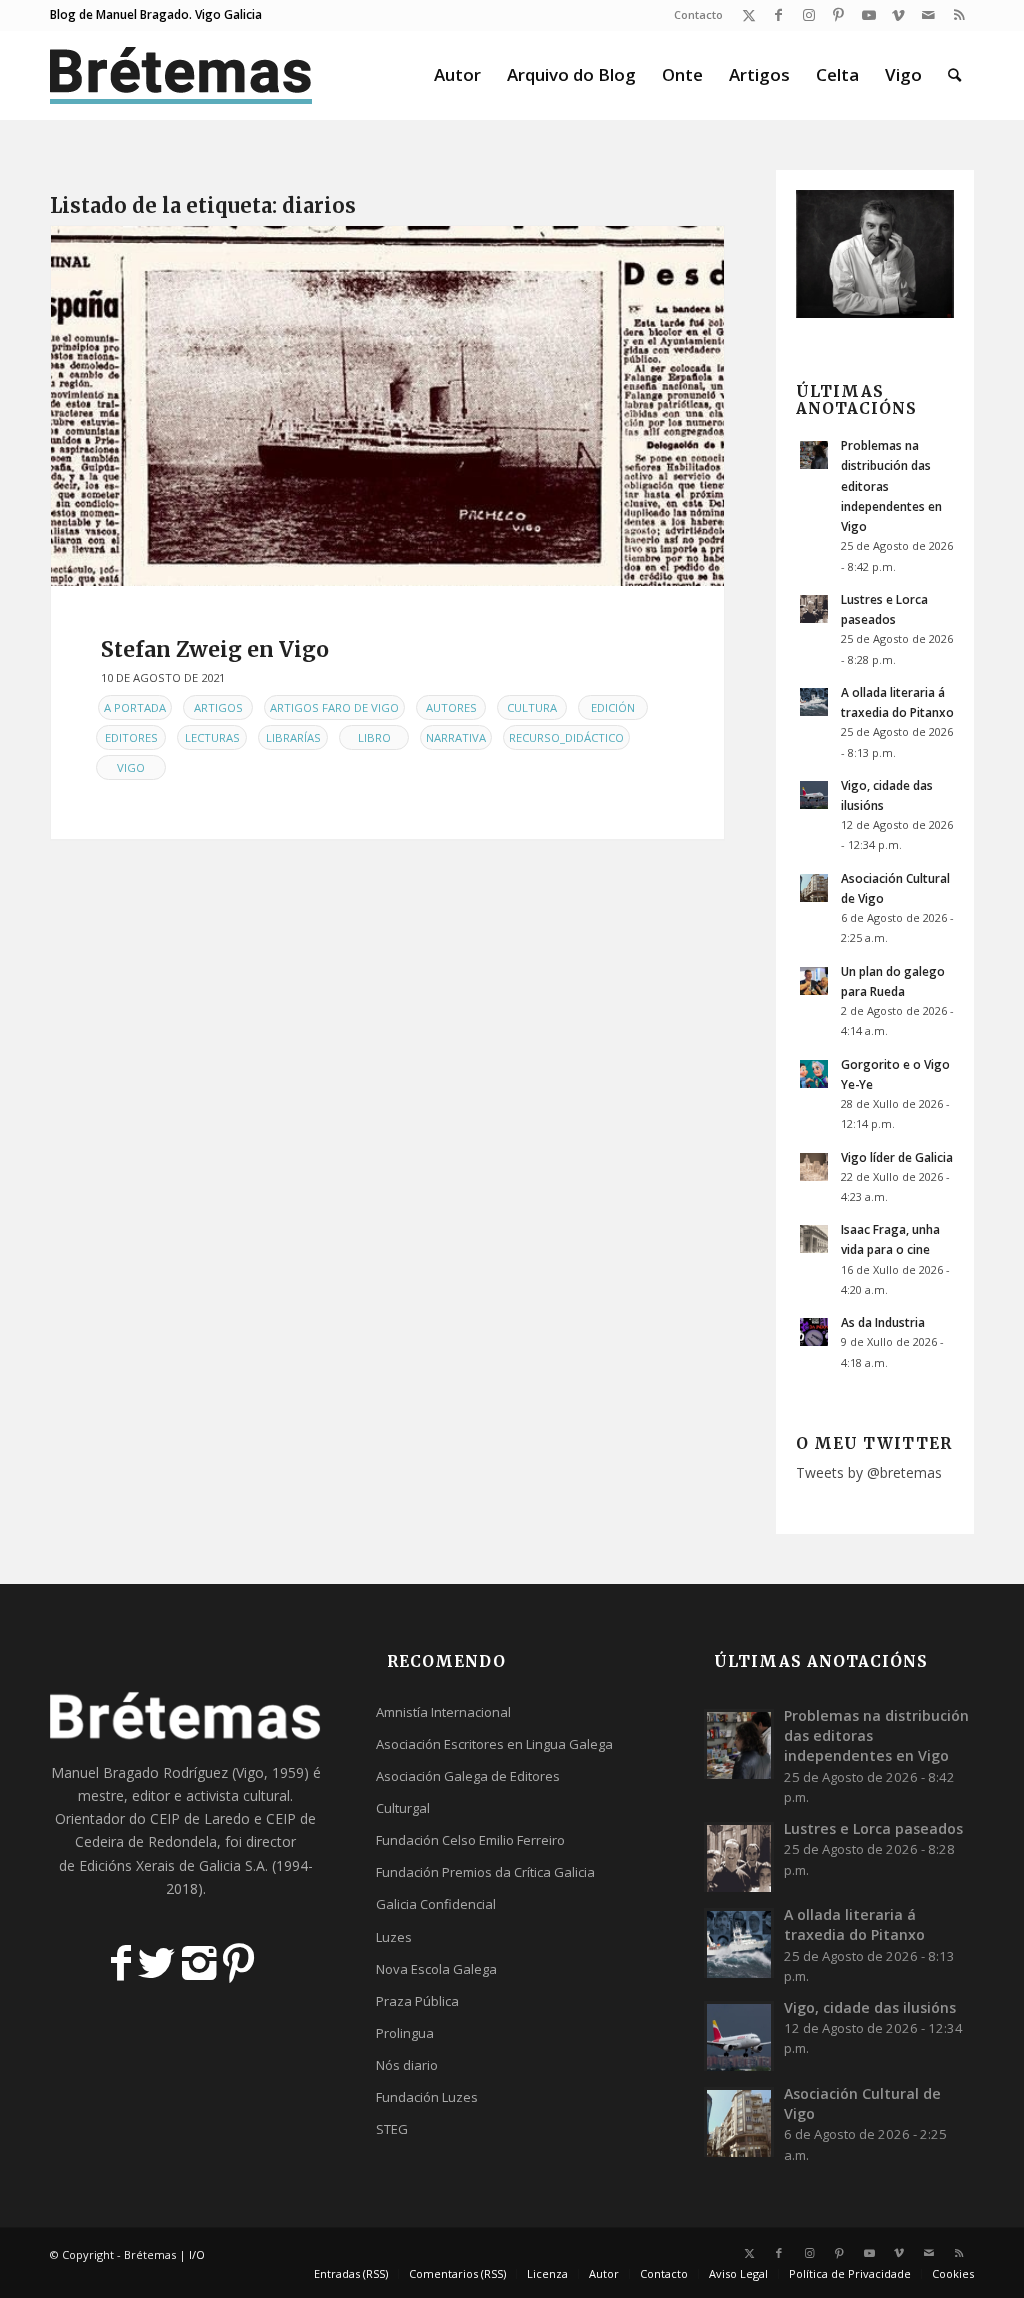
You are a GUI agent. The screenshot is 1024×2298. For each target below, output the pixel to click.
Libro (374, 737)
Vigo (131, 767)
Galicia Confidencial (436, 1904)
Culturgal (403, 1808)
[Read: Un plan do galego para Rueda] (814, 981)
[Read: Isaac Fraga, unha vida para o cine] (814, 1239)
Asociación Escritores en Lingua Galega (494, 1744)
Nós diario (407, 2065)
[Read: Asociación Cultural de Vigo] (814, 888)
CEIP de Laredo (200, 1818)
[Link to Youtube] (868, 15)
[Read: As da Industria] (814, 1332)
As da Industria (883, 1322)
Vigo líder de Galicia (897, 1157)
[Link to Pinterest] (838, 15)
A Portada (135, 707)
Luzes (394, 1937)
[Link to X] (748, 15)
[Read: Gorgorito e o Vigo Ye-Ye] (814, 1074)
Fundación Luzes (427, 2097)
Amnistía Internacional (443, 1712)
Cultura (532, 707)
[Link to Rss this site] (959, 15)
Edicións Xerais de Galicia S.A (172, 1865)
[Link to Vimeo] (898, 15)
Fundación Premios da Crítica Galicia (485, 1872)
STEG (392, 2129)
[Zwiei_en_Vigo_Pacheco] (387, 406)
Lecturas (212, 737)
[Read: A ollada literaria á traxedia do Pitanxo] (814, 702)
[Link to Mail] (928, 15)
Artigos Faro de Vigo (334, 707)
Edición (613, 707)
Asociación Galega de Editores (468, 1776)
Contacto (698, 14)
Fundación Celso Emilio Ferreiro (470, 1840)
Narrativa (456, 737)
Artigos (218, 707)
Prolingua (405, 2033)
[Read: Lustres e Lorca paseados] (814, 609)
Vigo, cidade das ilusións (870, 2007)
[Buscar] (954, 75)
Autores (451, 707)
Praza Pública (417, 2001)
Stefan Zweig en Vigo (215, 649)
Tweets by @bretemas (869, 1472)
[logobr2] (181, 75)
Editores (131, 737)
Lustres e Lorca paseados (873, 1828)
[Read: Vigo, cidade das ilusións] (814, 795)
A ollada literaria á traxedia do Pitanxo (854, 1924)
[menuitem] (693, 15)
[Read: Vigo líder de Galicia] (814, 1167)
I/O (197, 2254)
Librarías (293, 737)
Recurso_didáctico (566, 737)
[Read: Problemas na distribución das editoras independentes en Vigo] (814, 455)
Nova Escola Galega (436, 1969)
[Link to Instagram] (808, 15)
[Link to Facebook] (778, 15)
